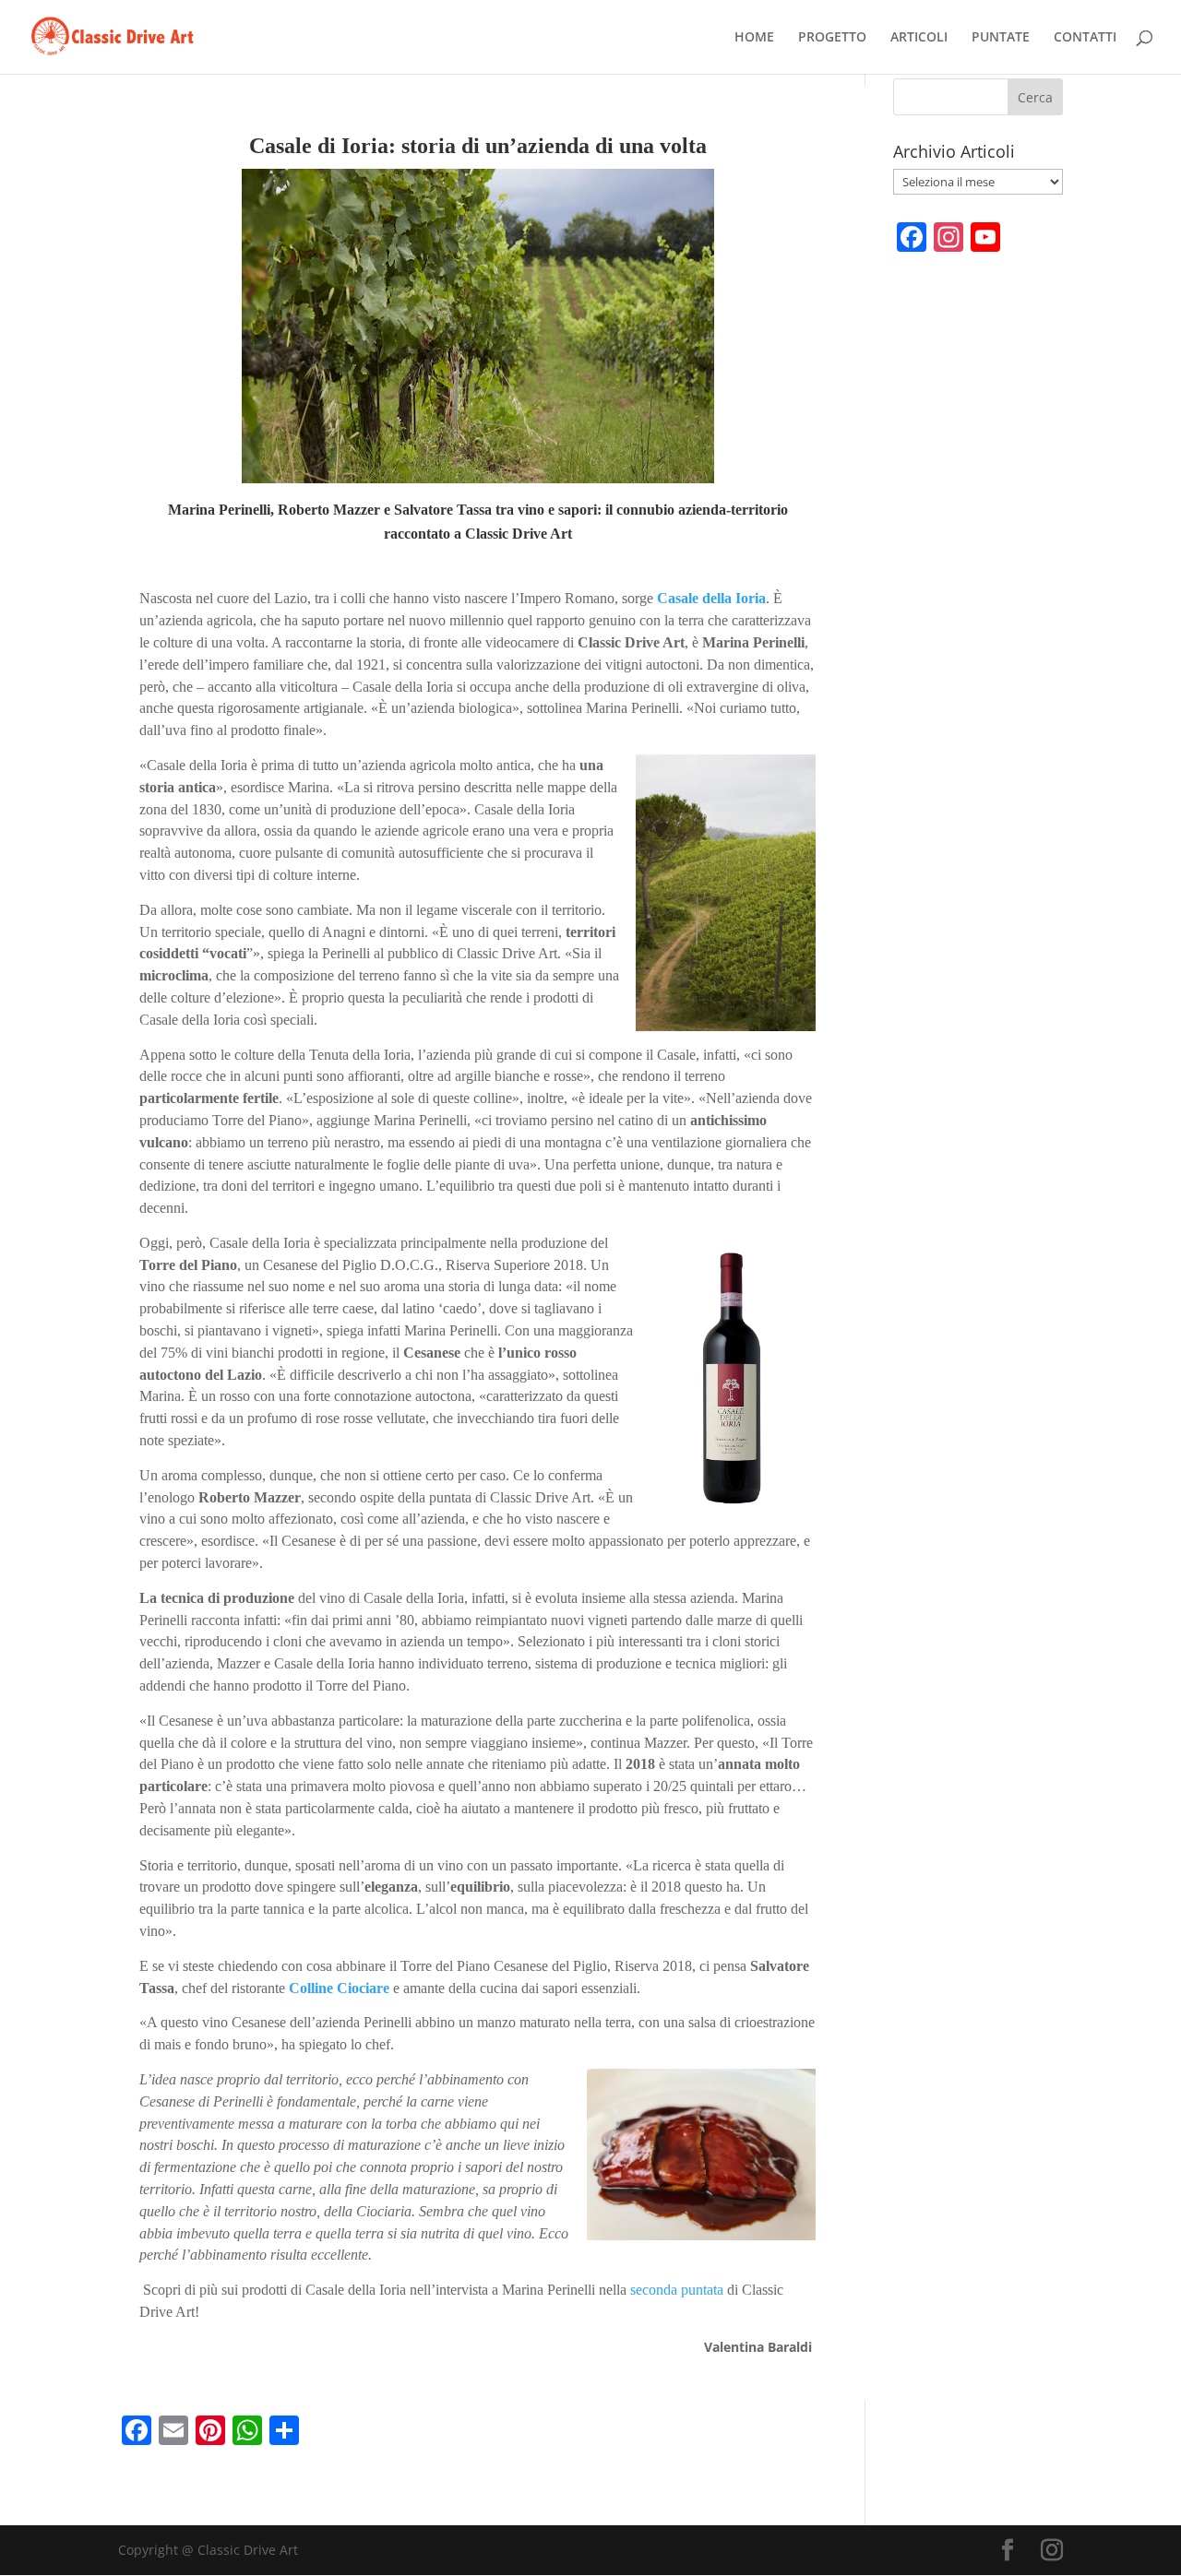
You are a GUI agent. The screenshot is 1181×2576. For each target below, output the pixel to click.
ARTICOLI (919, 38)
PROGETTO (832, 38)
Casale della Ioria (711, 598)
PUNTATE (1001, 38)
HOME (754, 38)
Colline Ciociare (339, 1988)
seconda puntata (677, 2290)
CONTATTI (1085, 38)
